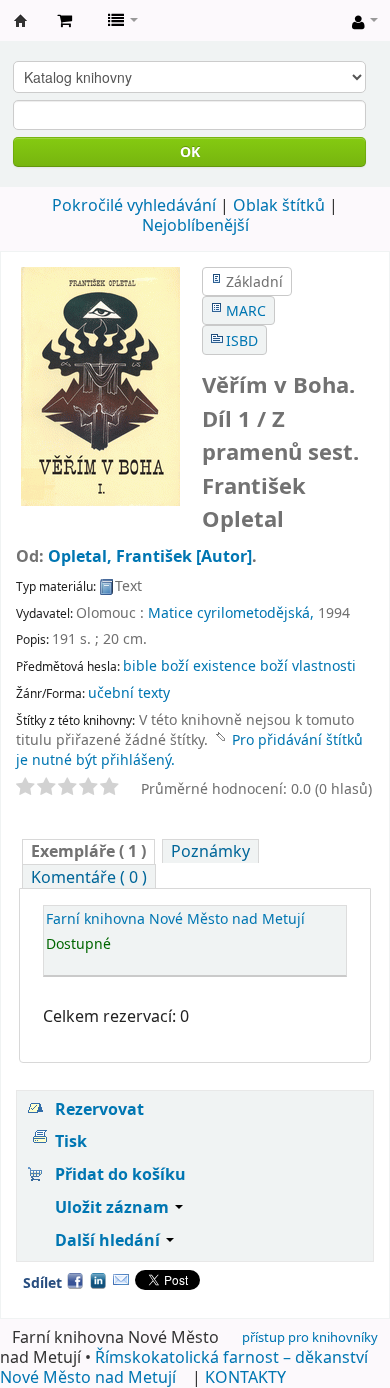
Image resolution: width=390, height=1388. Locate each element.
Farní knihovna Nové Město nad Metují (21, 21)
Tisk (71, 1141)
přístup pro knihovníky (310, 1337)
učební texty (129, 692)
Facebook (75, 1280)
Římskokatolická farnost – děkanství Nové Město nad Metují (184, 1367)
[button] (64, 20)
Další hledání (109, 1240)
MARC (246, 310)
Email (121, 1280)
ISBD (242, 340)
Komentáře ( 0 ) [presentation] (89, 877)
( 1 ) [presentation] (88, 851)
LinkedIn (98, 1280)
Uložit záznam (114, 1207)
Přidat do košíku (120, 1174)
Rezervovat (99, 1109)
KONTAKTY (245, 1377)
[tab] (88, 851)
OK (190, 151)
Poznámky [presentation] (210, 851)
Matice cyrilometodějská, (231, 612)
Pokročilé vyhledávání (134, 205)
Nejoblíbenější (195, 225)
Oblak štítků (279, 205)
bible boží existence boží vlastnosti (239, 665)
